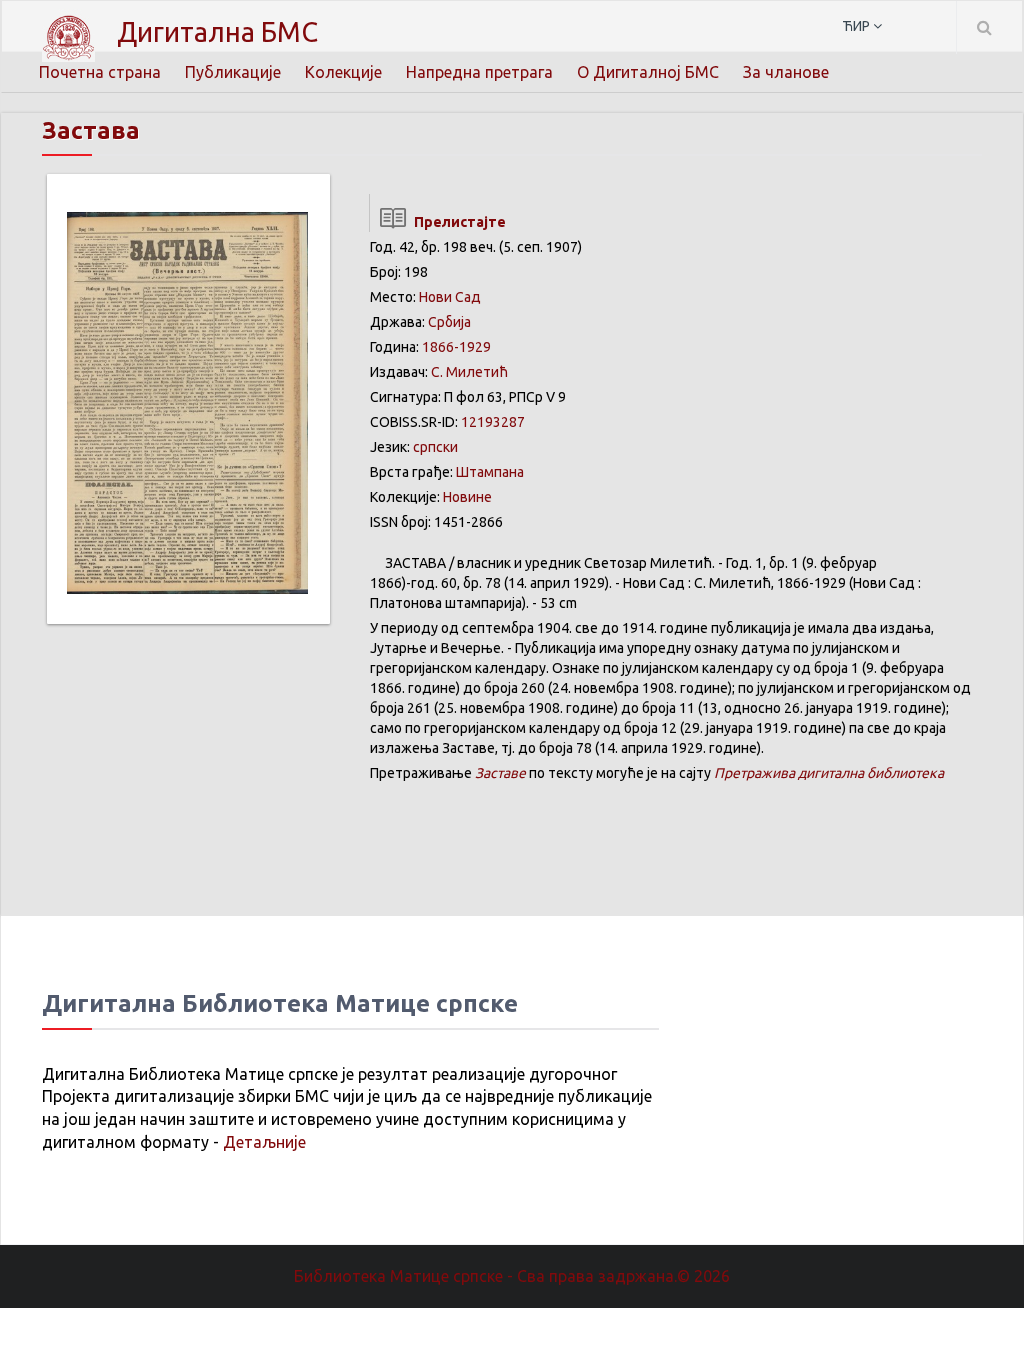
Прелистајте (457, 222)
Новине (467, 497)
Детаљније (264, 1142)
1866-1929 (456, 347)
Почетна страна (100, 72)
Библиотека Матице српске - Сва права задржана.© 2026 (512, 1276)
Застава (91, 130)
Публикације (233, 72)
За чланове (786, 72)
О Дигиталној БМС (648, 72)
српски (435, 447)
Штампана (490, 472)
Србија (449, 322)
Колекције (343, 72)
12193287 (493, 422)
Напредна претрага (479, 72)
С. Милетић (469, 372)
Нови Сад (450, 297)
